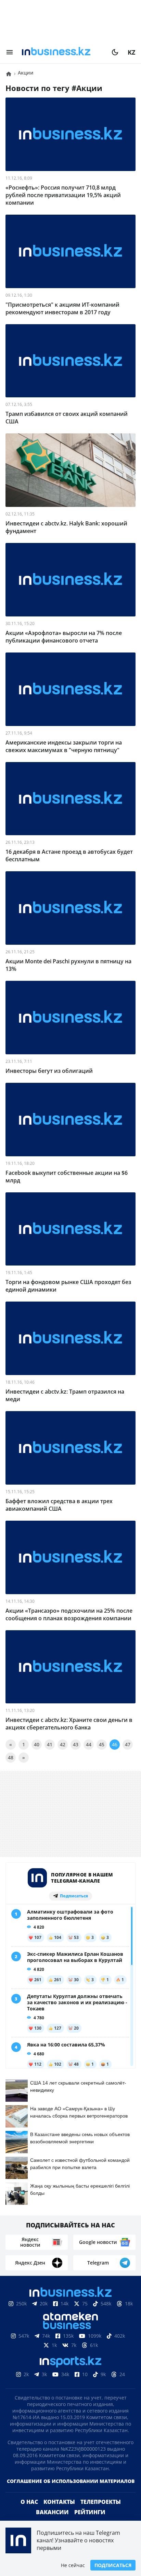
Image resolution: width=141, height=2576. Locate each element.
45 (102, 1744)
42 (63, 1744)
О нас (29, 2502)
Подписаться (113, 2565)
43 (76, 1744)
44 (89, 1744)
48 (11, 1757)
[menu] (10, 52)
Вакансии (52, 2512)
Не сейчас (73, 2565)
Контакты (59, 2502)
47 (128, 1744)
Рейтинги (90, 2512)
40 (37, 1744)
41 (50, 1744)
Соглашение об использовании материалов (71, 2481)
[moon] (115, 52)
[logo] (62, 52)
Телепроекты (101, 2502)
